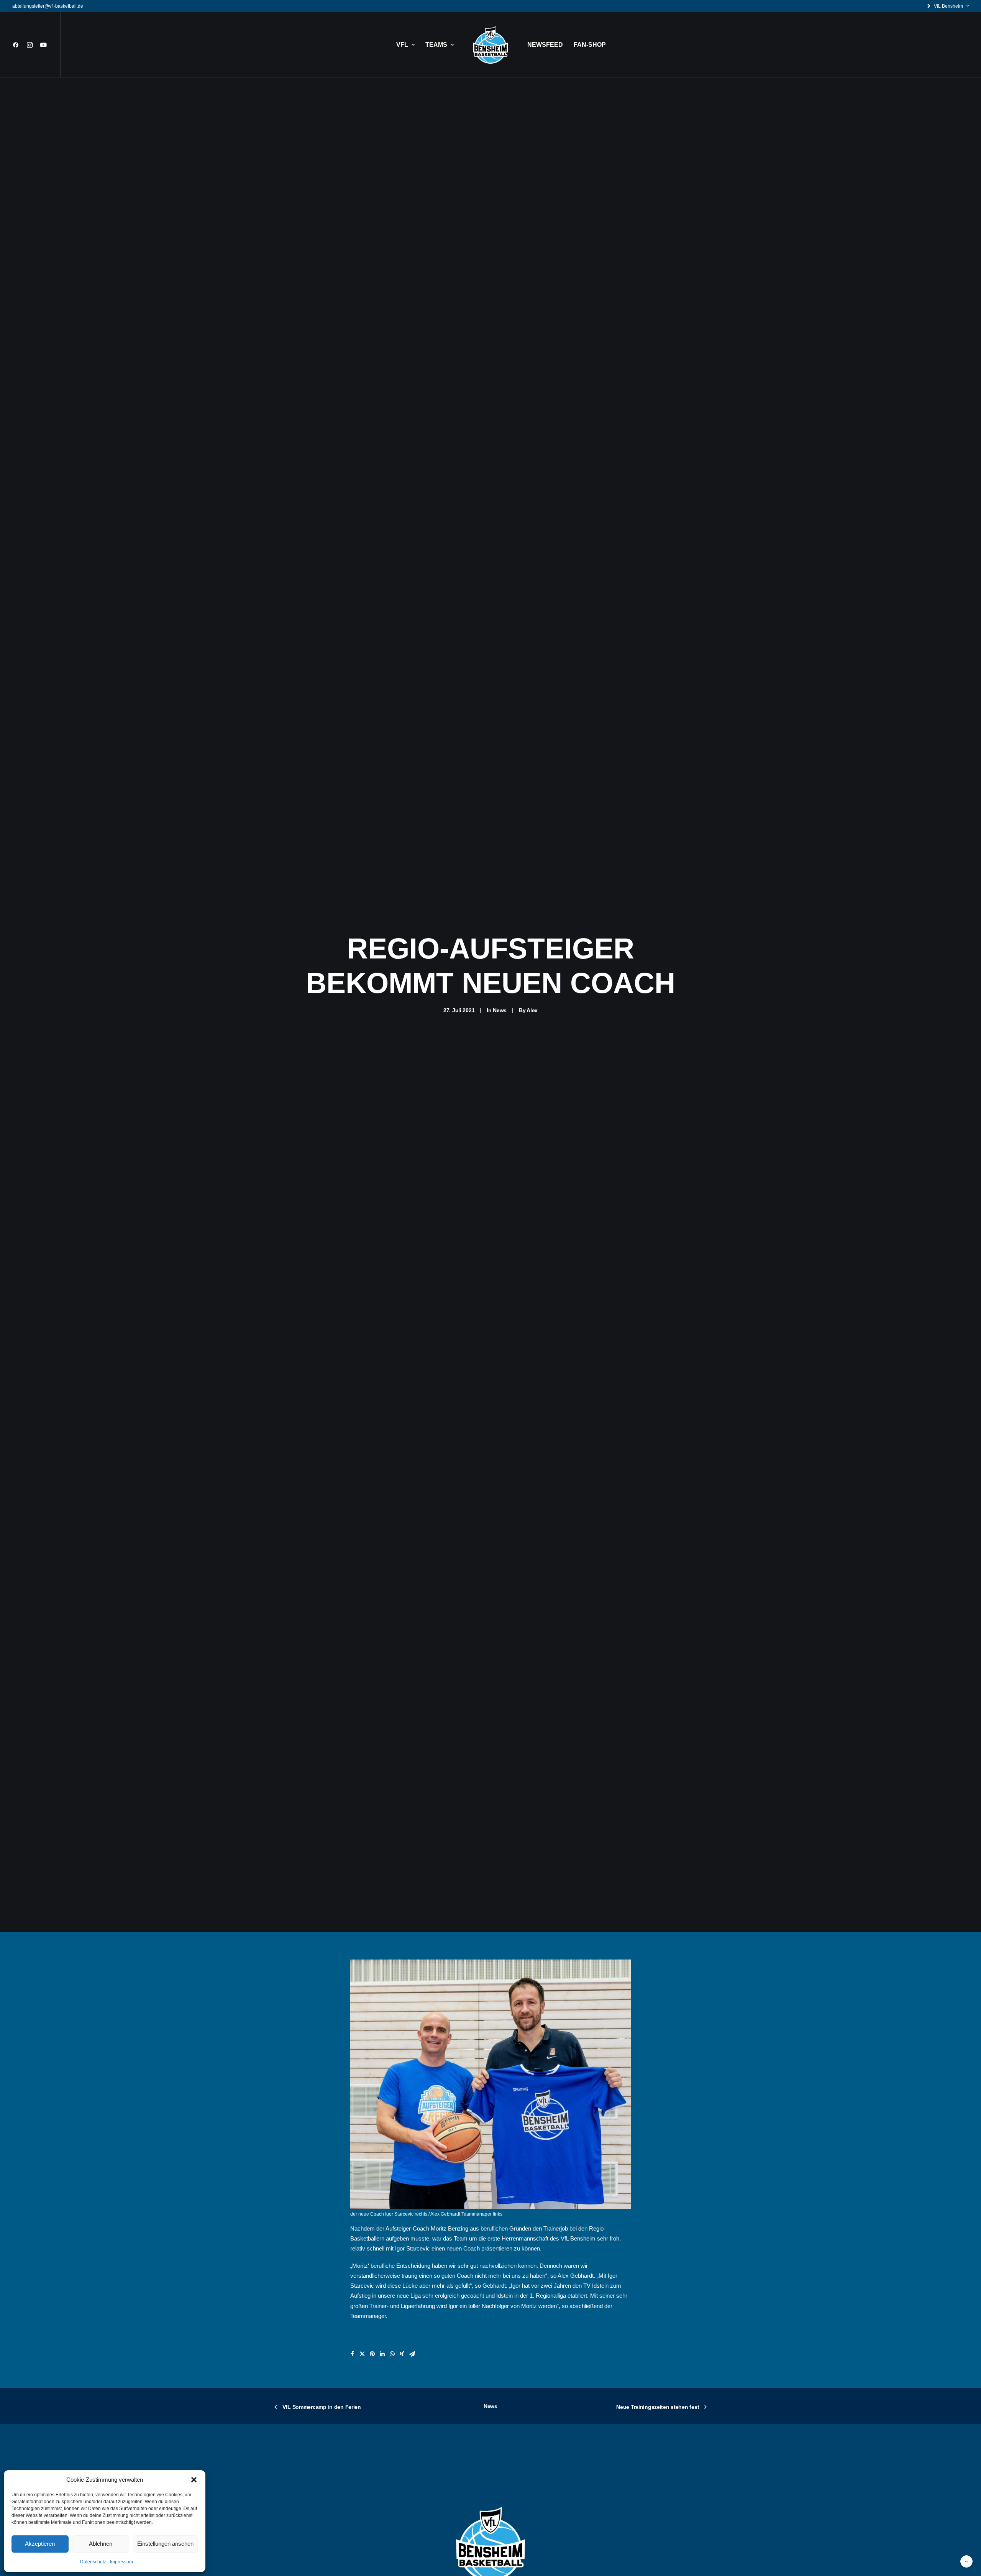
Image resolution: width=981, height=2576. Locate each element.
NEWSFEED (545, 45)
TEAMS (436, 45)
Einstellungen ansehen (165, 2544)
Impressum (121, 2562)
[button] (194, 2480)
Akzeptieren (40, 2544)
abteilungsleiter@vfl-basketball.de (48, 6)
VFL (402, 45)
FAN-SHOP (590, 45)
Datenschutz (93, 2562)
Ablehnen (101, 2544)
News (500, 1010)
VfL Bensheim (948, 6)
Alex (532, 1010)
